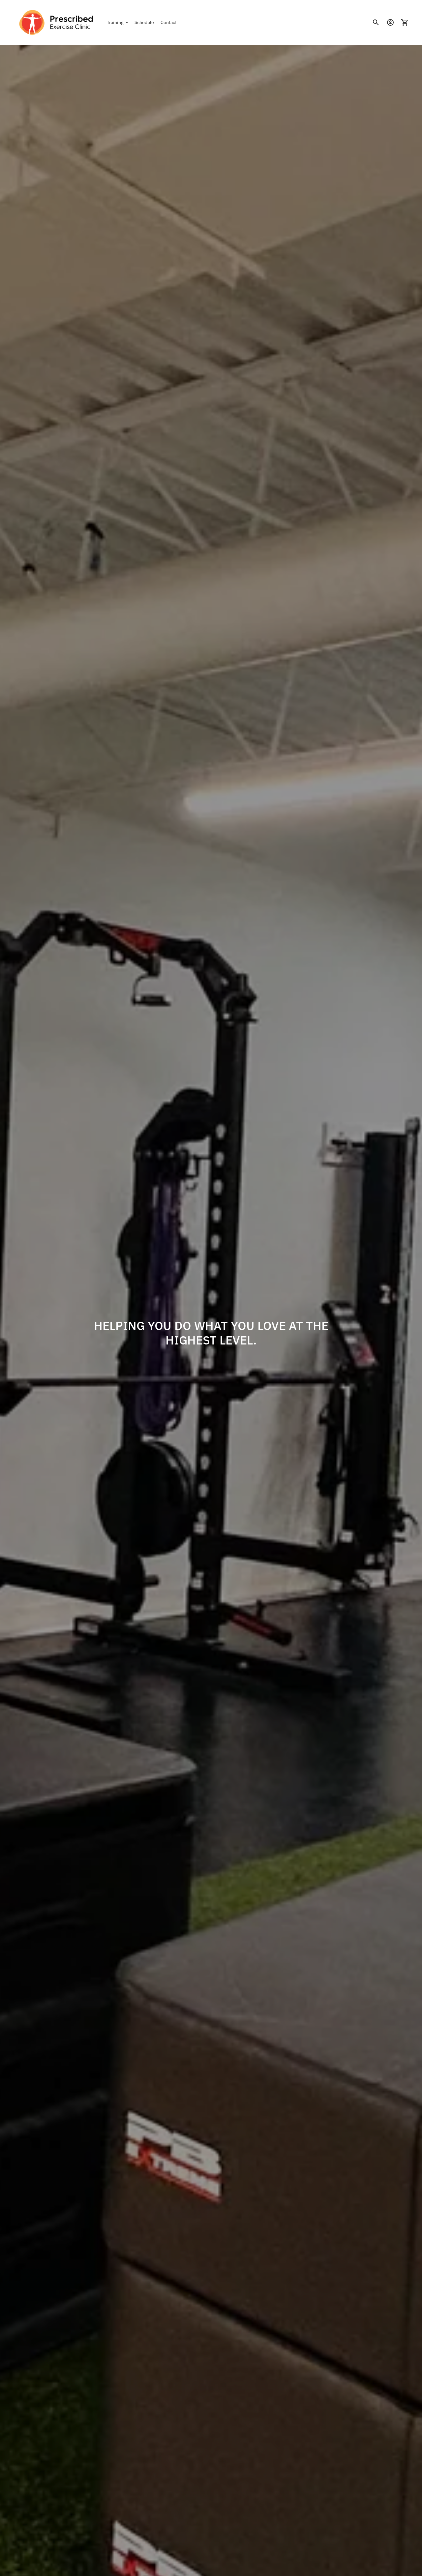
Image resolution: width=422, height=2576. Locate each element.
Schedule (144, 22)
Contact (169, 22)
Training (115, 22)
